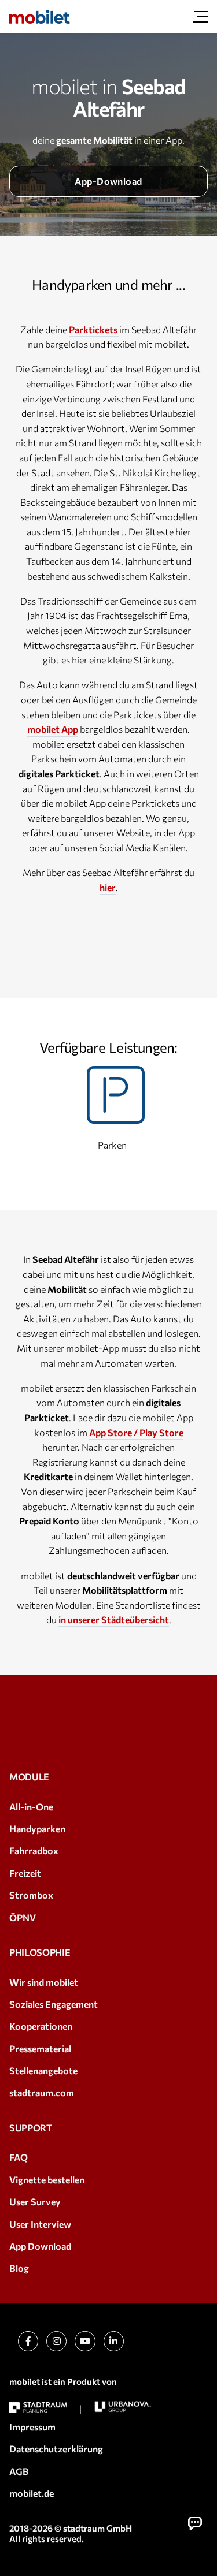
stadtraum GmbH (98, 2528)
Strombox (31, 1895)
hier (108, 887)
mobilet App (53, 729)
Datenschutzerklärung (56, 2449)
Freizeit (25, 1873)
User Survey (35, 2202)
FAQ (19, 2157)
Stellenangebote (43, 2070)
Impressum (32, 2427)
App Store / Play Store (136, 1432)
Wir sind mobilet (44, 1982)
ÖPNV (23, 1917)
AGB (19, 2471)
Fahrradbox (34, 1850)
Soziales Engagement (54, 2004)
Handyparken (37, 1828)
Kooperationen (41, 2026)
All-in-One (31, 1807)
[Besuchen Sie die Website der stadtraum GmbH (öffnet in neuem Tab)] (38, 2408)
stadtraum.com (42, 2092)
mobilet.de (32, 2493)
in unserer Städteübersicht (114, 1619)
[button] (195, 2523)
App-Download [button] (108, 181)
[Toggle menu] (200, 17)
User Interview (40, 2224)
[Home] (40, 17)
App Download (40, 2246)
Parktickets (94, 329)
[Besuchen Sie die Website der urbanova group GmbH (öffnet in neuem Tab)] (123, 2407)
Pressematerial (40, 2049)
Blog (19, 2268)
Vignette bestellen (47, 2180)
